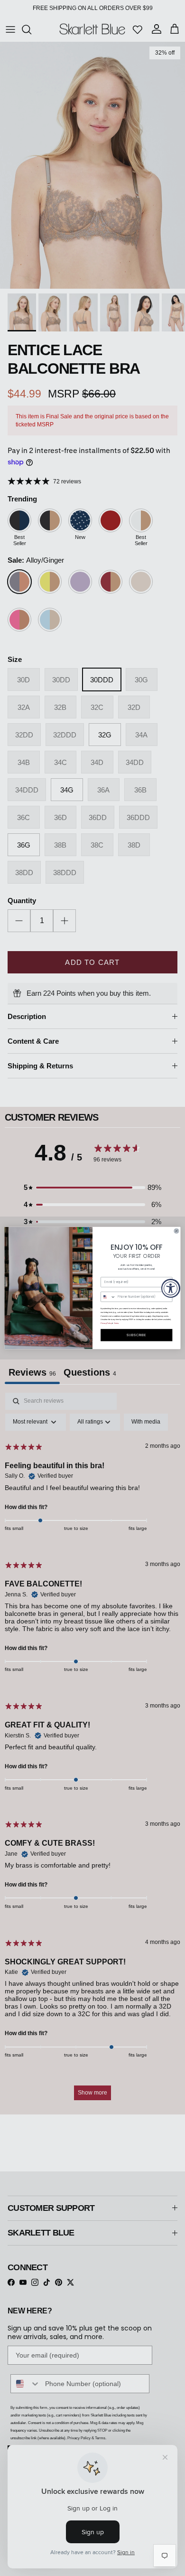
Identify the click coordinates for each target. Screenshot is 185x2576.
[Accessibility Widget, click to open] (171, 1288)
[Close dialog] (176, 1231)
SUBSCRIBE (136, 1335)
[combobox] (108, 1297)
